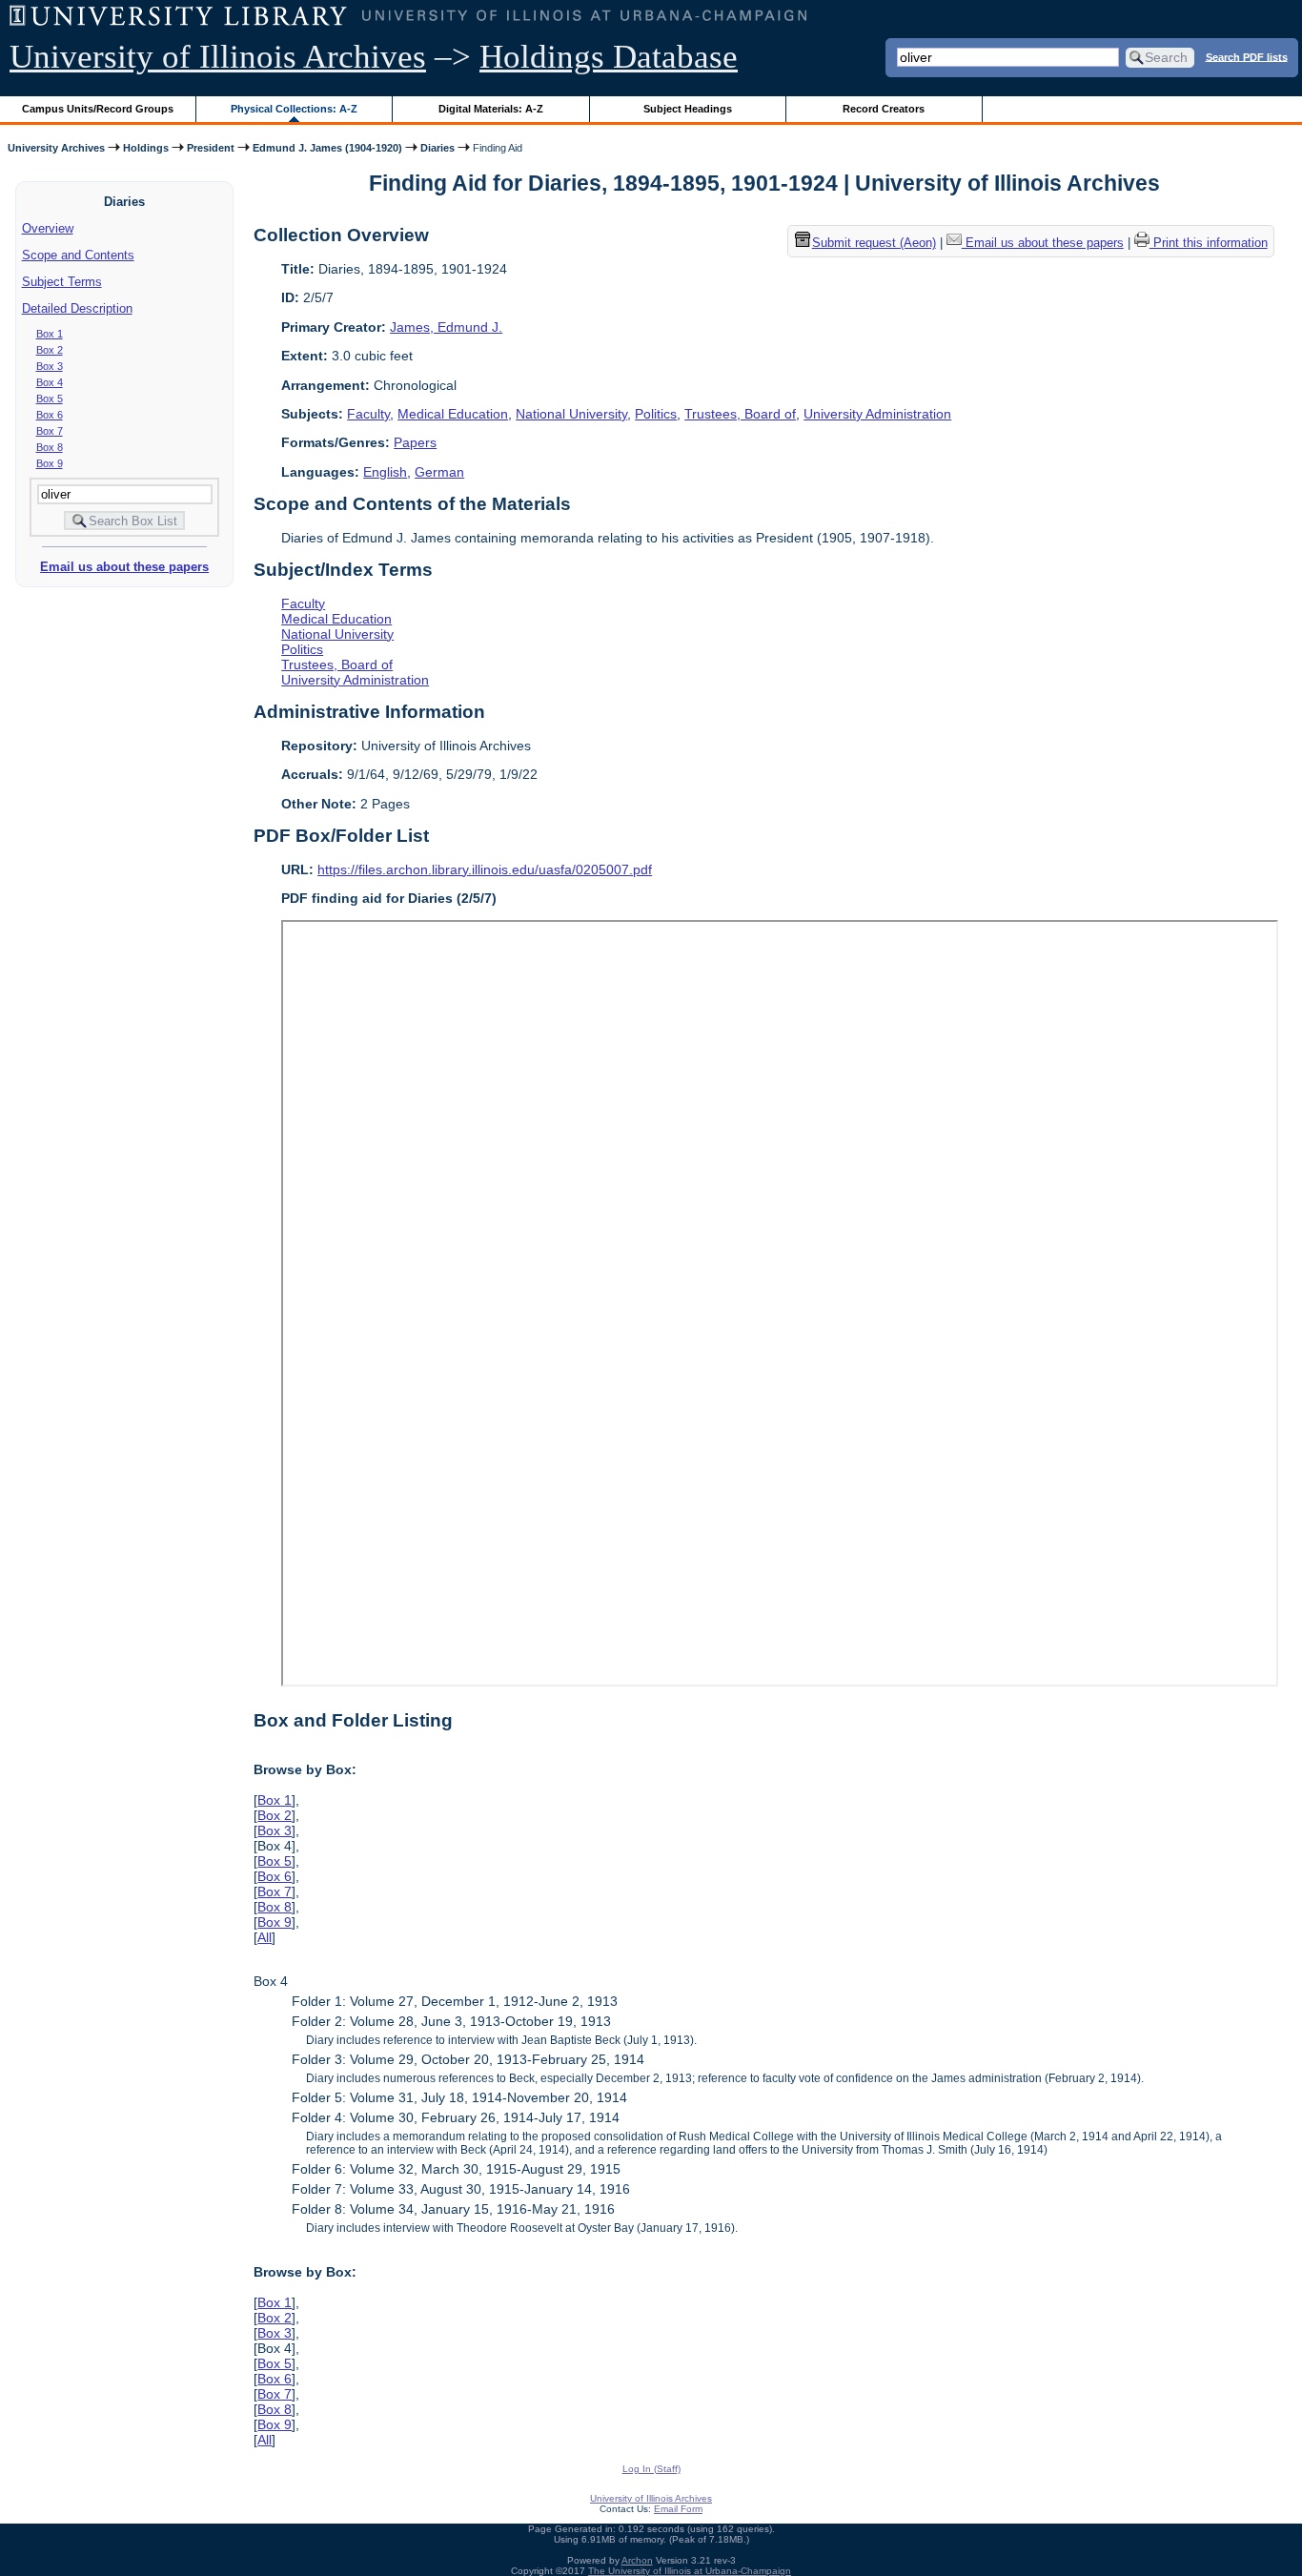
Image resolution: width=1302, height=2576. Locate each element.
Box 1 (50, 334)
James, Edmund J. (446, 327)
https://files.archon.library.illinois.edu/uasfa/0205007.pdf (485, 869)
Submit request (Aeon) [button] (874, 244)
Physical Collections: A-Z (294, 109)
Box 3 (50, 366)
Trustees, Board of (740, 414)
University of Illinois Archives (218, 57)
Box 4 (50, 382)
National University (571, 414)
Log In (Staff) (651, 2469)
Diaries (437, 148)
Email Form (678, 2509)
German (439, 472)
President (211, 148)
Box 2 (50, 350)
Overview (48, 228)
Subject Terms (62, 282)
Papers (415, 442)
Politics (656, 414)
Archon (637, 2560)
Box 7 (50, 431)
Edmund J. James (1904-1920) (327, 148)
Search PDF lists (1247, 56)
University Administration (877, 414)
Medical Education (453, 414)
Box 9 (50, 463)
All (264, 1937)
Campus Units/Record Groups (98, 109)
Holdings (146, 148)
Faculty (368, 414)
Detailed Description (77, 308)
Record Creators (884, 109)
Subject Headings (688, 109)
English (385, 472)
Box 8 (50, 447)
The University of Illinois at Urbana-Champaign (690, 2571)
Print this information (1209, 244)
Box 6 (50, 415)
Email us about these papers (124, 567)
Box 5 (50, 399)
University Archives (56, 148)
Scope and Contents (78, 255)
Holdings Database (609, 57)
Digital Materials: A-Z (491, 109)
